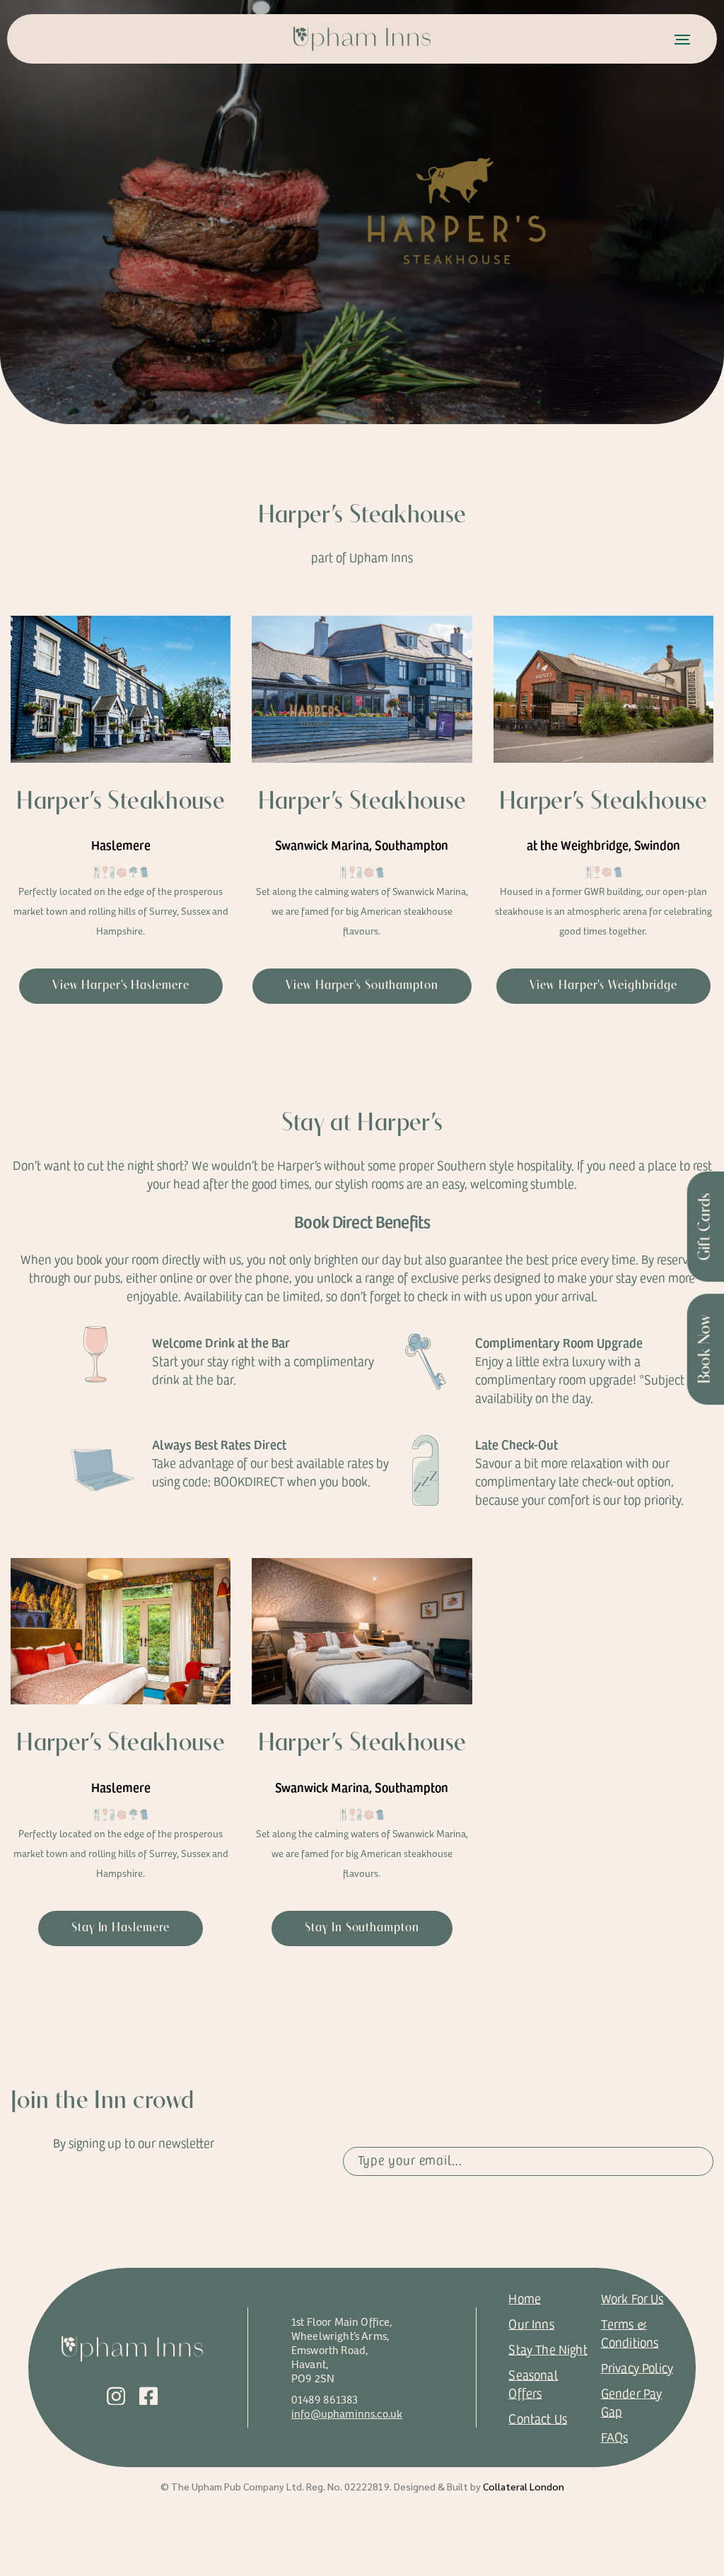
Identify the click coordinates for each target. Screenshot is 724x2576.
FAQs (615, 2437)
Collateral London (524, 2486)
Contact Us (538, 2418)
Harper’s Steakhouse (121, 802)
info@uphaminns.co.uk (347, 2413)
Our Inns (531, 2324)
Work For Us (632, 2298)
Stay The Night (548, 2349)
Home (525, 2298)
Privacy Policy (637, 2367)
